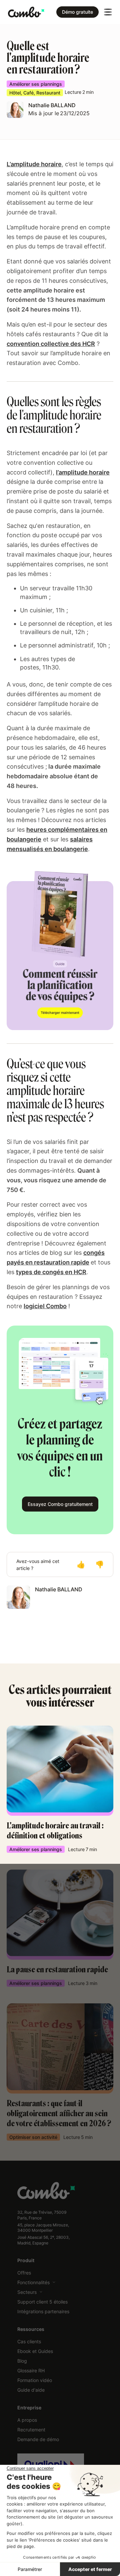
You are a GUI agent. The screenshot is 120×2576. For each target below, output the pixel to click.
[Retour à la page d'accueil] (26, 12)
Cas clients (29, 2341)
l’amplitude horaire (83, 472)
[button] (108, 12)
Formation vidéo (35, 2380)
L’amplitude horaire (34, 164)
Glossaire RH (31, 2370)
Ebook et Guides (35, 2351)
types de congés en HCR (51, 1272)
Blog (22, 2361)
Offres (24, 2273)
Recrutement (31, 2430)
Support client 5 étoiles (42, 2302)
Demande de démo (38, 2439)
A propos (27, 2420)
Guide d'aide (31, 2390)
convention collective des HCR (51, 344)
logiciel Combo (45, 1306)
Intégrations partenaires (43, 2311)
